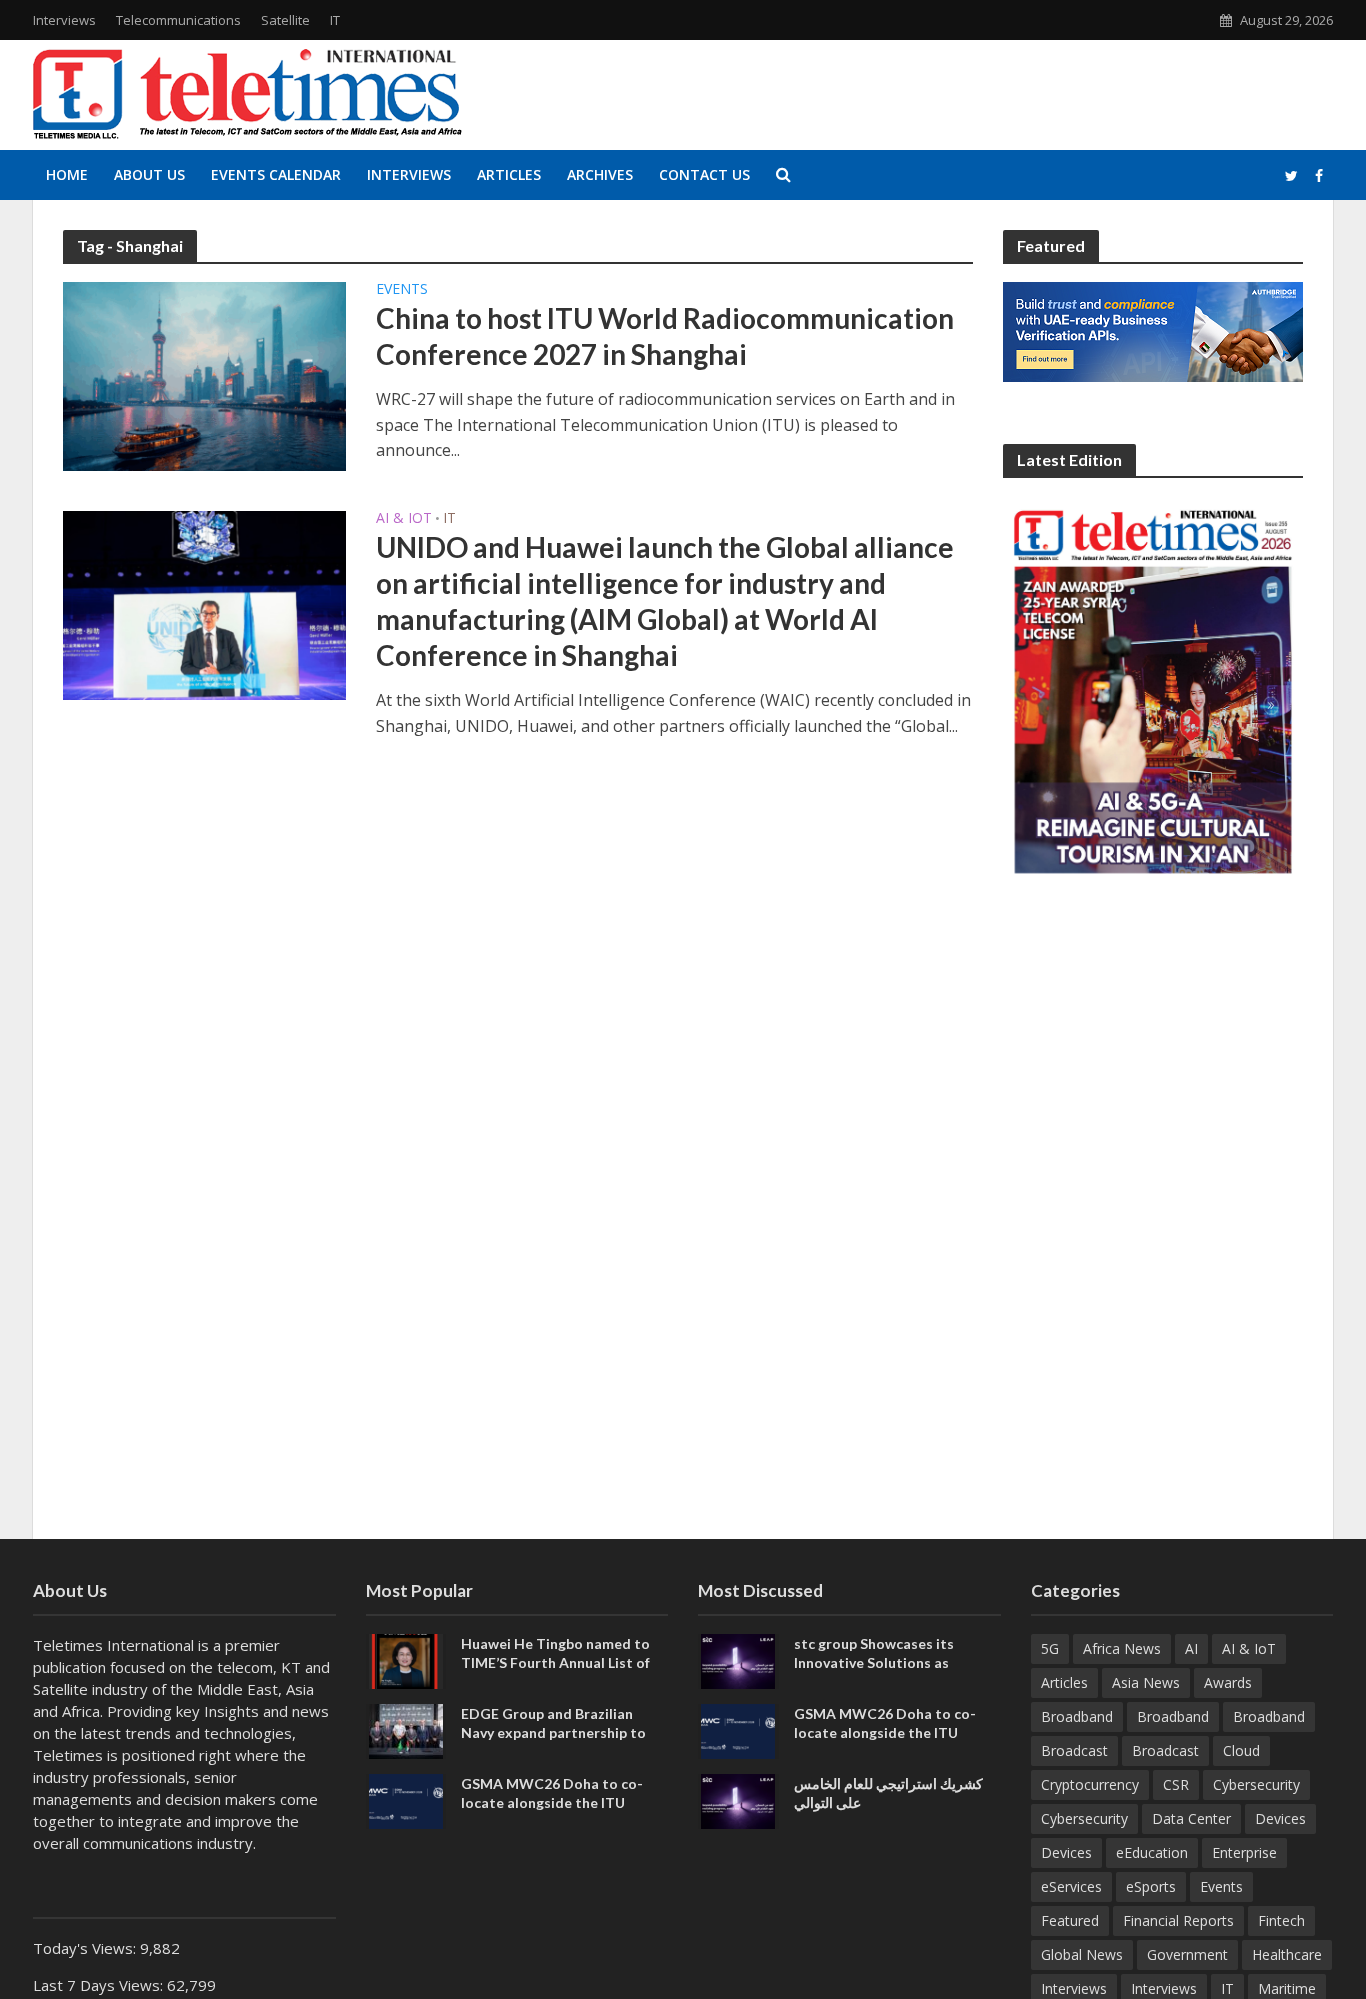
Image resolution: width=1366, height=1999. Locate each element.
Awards (1228, 1682)
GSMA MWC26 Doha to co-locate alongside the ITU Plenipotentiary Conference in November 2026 (561, 1812)
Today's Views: (86, 1948)
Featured (1070, 1920)
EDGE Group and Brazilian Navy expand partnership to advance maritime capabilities (560, 1732)
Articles (509, 174)
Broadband (1077, 1716)
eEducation (1152, 1852)
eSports (1151, 1886)
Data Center (1191, 1818)
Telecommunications (178, 20)
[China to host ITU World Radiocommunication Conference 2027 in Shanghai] (204, 375)
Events (402, 290)
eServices (1071, 1886)
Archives (600, 174)
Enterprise (1244, 1852)
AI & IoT (404, 519)
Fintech (1281, 1920)
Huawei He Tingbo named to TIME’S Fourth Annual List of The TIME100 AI (555, 1662)
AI (1191, 1648)
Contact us (704, 174)
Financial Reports (1178, 1920)
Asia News (1146, 1682)
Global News (1082, 1954)
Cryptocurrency (1090, 1784)
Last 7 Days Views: (100, 1985)
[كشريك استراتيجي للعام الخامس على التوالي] (738, 1799)
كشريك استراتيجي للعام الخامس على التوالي (888, 1793)
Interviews (64, 20)
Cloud (1241, 1750)
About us (149, 174)
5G (1050, 1648)
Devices (1280, 1818)
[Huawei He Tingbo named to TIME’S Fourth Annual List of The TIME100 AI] (406, 1659)
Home (67, 174)
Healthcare (1287, 1954)
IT (335, 20)
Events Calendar (276, 174)
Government (1187, 1954)
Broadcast (1074, 1750)
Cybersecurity (1256, 1784)
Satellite (285, 20)
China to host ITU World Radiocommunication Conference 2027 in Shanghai (665, 336)
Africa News (1122, 1648)
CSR (1176, 1784)
